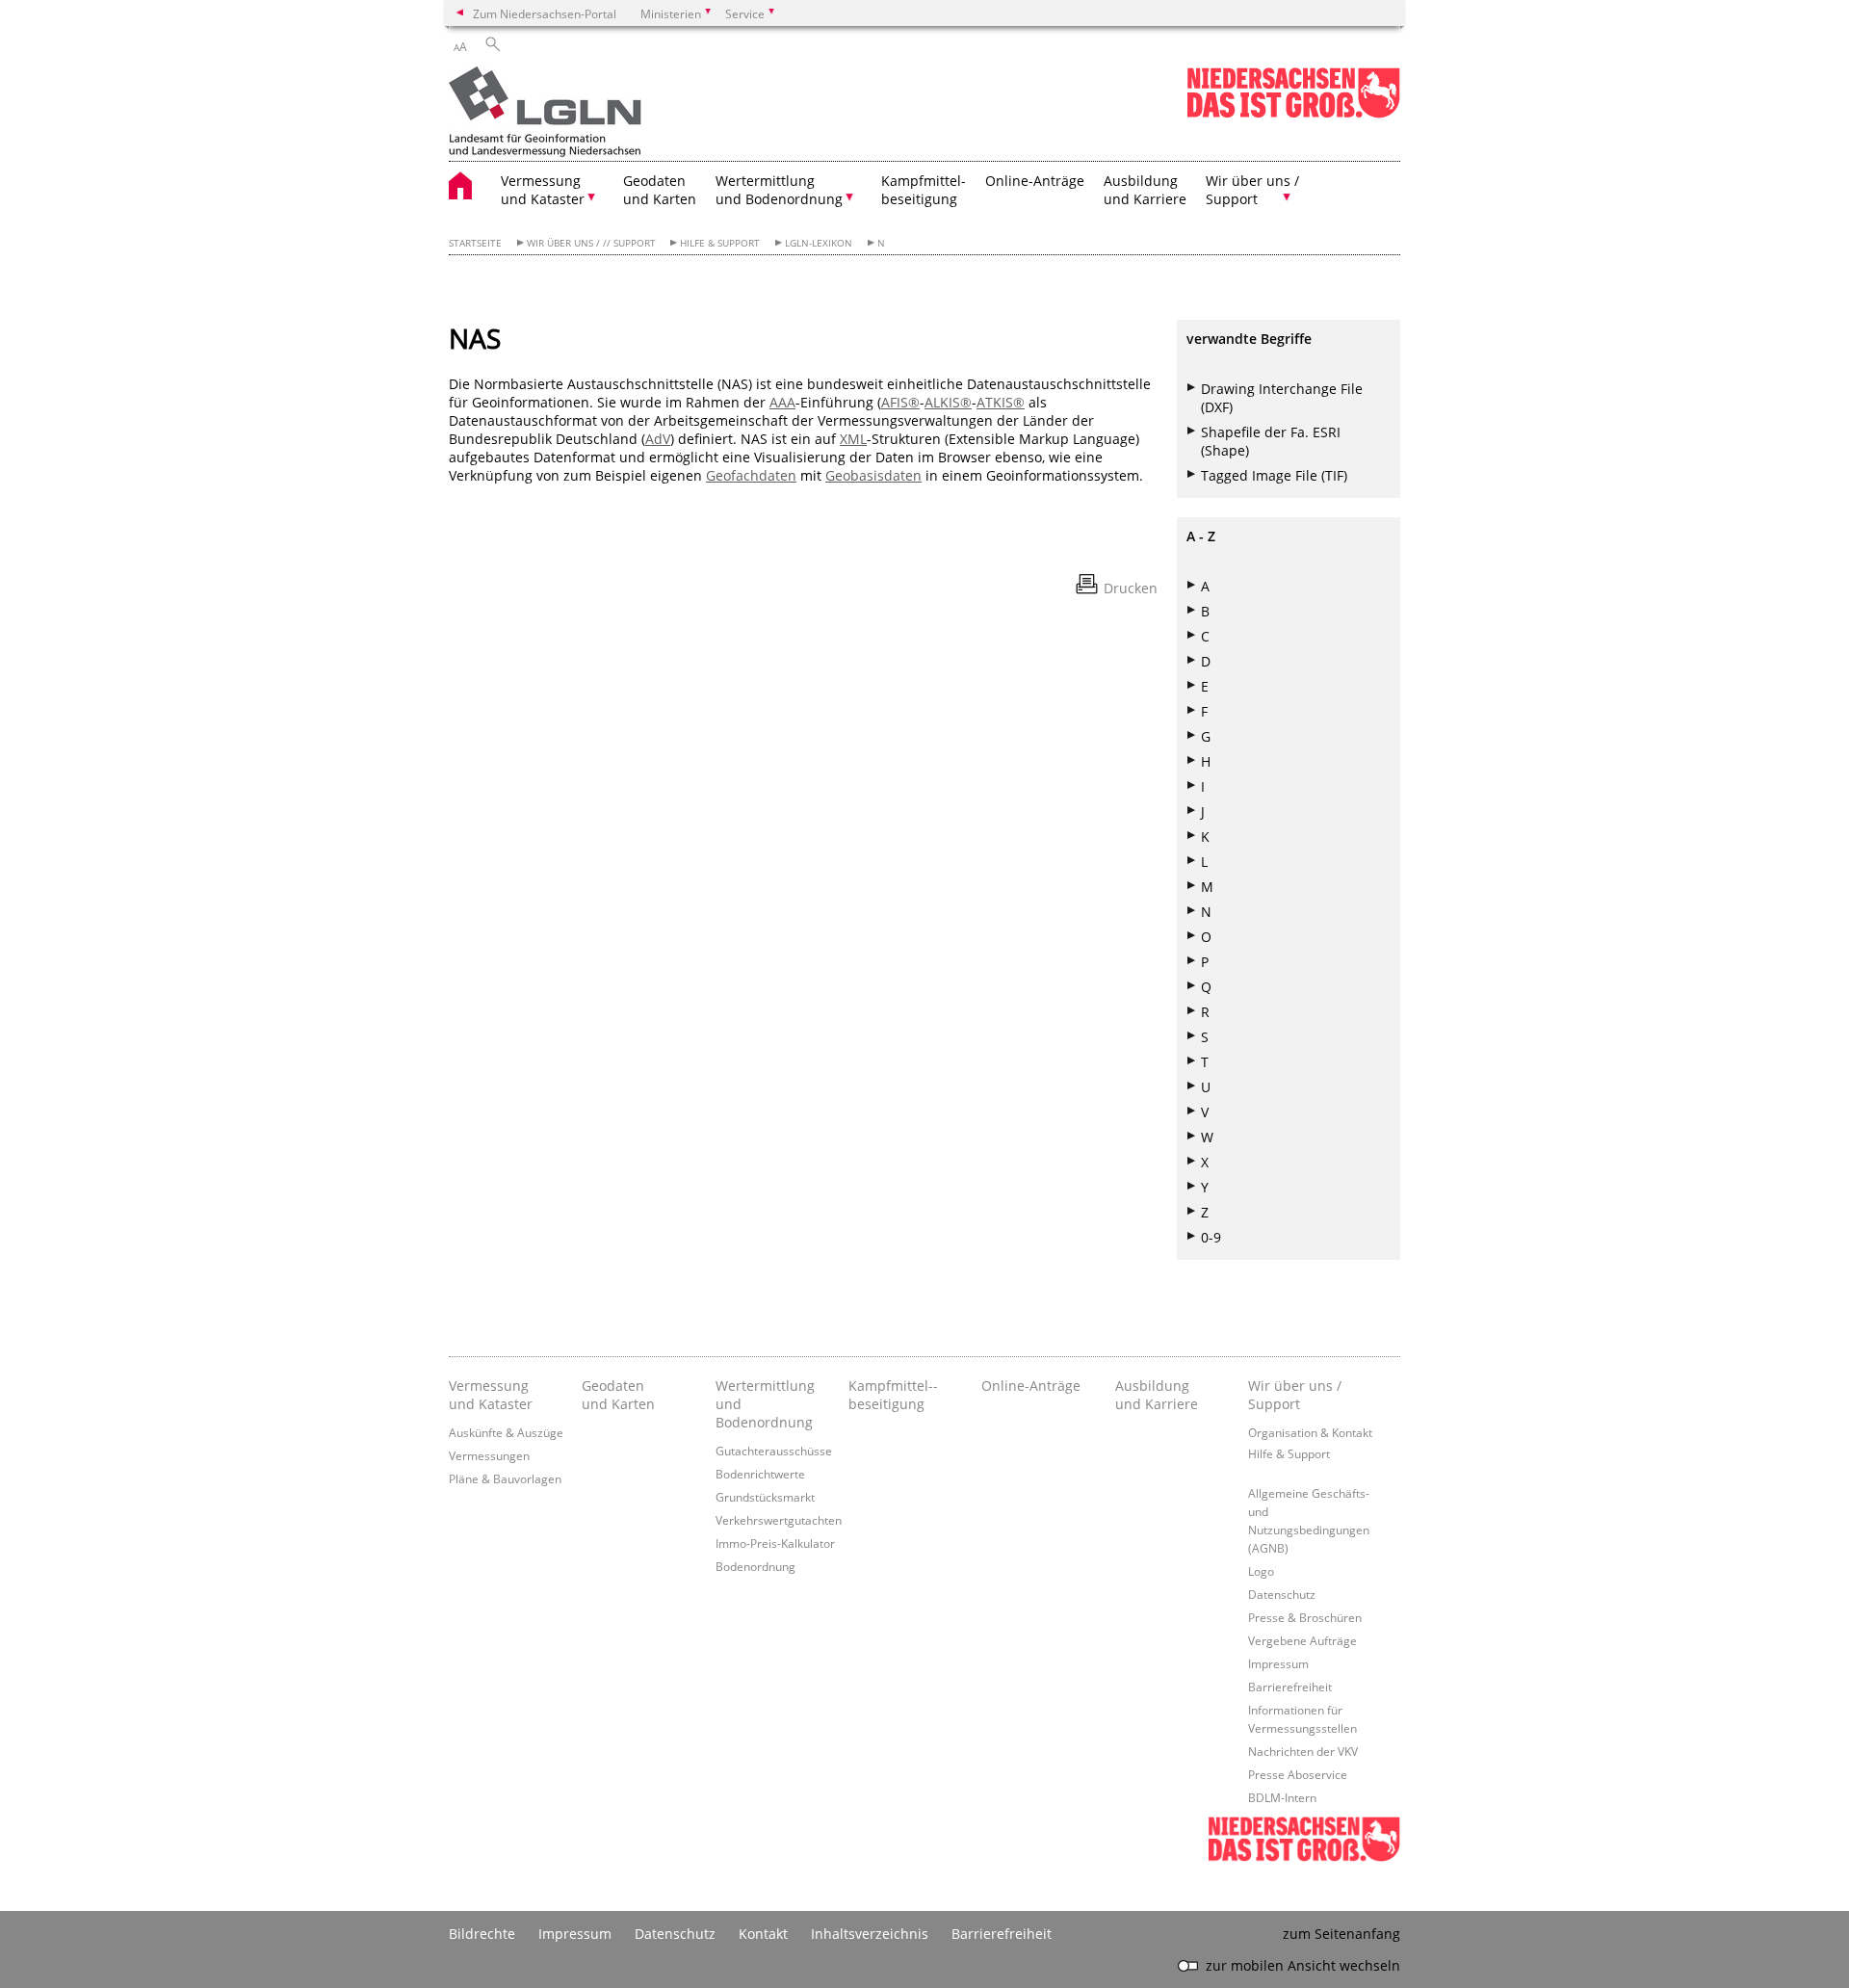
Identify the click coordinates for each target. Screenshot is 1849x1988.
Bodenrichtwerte (760, 1474)
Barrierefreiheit (1290, 1687)
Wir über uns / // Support (591, 243)
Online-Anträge (1035, 181)
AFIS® (900, 402)
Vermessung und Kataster (491, 1395)
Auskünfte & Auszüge (506, 1432)
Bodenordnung (755, 1566)
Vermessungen (489, 1455)
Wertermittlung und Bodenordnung (765, 1404)
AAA (782, 402)
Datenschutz (1282, 1594)
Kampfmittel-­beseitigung (893, 1395)
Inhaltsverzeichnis (870, 1934)
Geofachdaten (751, 475)
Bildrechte (482, 1934)
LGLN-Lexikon (819, 243)
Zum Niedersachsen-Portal (545, 13)
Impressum (1278, 1663)
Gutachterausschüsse (774, 1451)
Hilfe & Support (720, 243)
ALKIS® (948, 402)
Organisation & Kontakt (1310, 1432)
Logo (1261, 1571)
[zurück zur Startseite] (545, 114)
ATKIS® (1001, 402)
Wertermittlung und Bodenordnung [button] (779, 190)
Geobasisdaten (873, 475)
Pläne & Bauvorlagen (505, 1478)
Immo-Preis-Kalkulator (775, 1543)
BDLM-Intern (1282, 1797)
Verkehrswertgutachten (779, 1520)
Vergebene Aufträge (1302, 1640)
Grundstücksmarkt (765, 1497)
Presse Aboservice (1298, 1774)
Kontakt (763, 1934)
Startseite (475, 243)
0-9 (1211, 1237)
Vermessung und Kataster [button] (543, 190)
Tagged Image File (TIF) (1274, 475)
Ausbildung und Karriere (1145, 190)
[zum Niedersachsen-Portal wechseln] (1293, 114)
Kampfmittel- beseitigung (924, 190)
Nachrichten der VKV (1303, 1751)
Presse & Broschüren (1305, 1617)
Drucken (1131, 588)
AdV (658, 439)
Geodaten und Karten (660, 190)
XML (853, 439)
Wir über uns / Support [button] (1252, 190)
